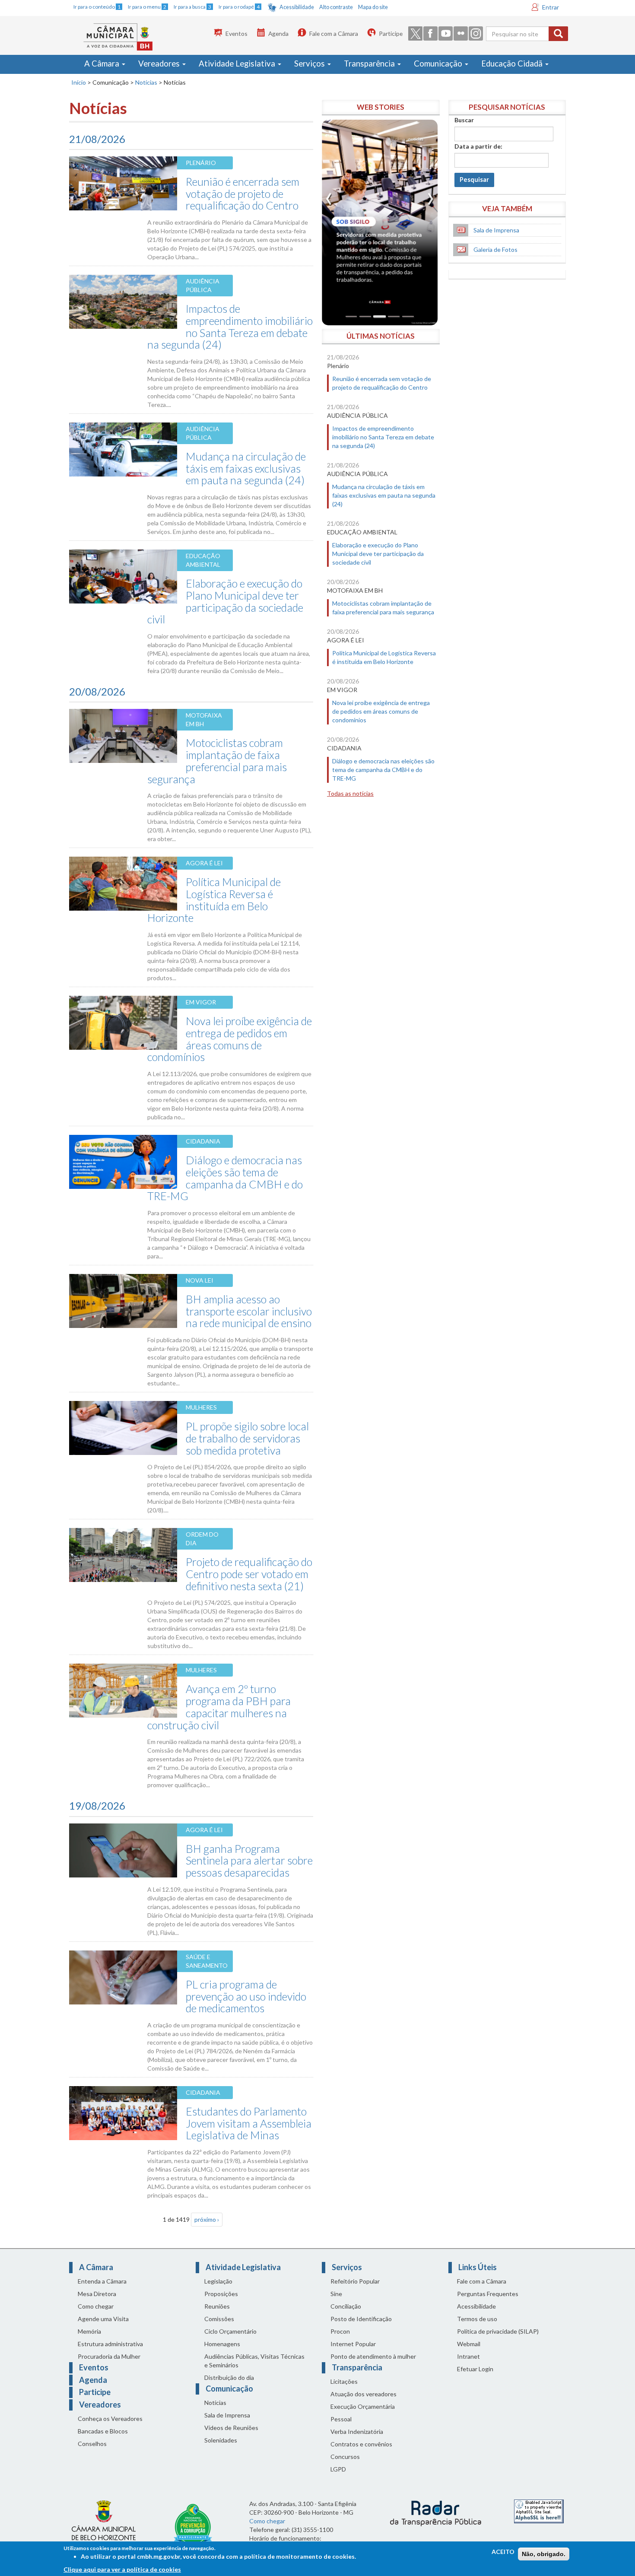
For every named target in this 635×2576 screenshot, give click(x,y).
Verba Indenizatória (357, 2431)
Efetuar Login (475, 2369)
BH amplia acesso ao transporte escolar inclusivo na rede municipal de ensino (249, 1311)
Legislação (218, 2281)
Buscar (464, 120)
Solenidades (221, 2440)
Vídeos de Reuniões (231, 2428)
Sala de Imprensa (496, 230)
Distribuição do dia (229, 2377)
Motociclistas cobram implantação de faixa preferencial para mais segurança (217, 761)
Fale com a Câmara (334, 33)
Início (79, 82)
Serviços (310, 64)
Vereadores (160, 64)
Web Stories (381, 107)
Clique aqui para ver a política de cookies (122, 2569)
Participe (391, 33)
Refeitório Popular (355, 2281)
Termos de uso (477, 2319)
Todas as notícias (350, 793)
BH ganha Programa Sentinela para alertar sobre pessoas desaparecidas (249, 1860)
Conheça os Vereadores (110, 2419)
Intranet (468, 2356)
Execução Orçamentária (363, 2406)
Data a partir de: (478, 146)
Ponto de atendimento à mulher (373, 2356)
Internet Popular (353, 2344)
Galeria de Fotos (495, 249)
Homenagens (222, 2344)
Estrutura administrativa (110, 2344)
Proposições (221, 2294)
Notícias (146, 82)
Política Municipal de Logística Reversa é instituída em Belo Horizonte (214, 900)
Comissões (219, 2319)
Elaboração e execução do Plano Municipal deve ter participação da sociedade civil (225, 601)
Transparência (370, 64)
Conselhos (92, 2444)
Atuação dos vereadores (364, 2394)
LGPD (338, 2469)
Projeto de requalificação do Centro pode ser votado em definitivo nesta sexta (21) (249, 1574)
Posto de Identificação (361, 2319)
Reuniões (217, 2306)
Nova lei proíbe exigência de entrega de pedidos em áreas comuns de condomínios (230, 1039)
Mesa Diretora (97, 2294)
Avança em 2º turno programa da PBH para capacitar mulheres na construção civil (219, 1707)
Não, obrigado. (544, 2554)
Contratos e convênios (361, 2444)
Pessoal (341, 2419)
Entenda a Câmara (102, 2281)
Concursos (345, 2457)
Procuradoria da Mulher (109, 2356)
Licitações (344, 2381)
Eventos (237, 33)
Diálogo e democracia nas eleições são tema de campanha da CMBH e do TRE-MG (225, 1178)
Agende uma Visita (103, 2319)
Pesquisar (474, 179)
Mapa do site (373, 7)
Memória (89, 2331)
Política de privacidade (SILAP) (498, 2331)
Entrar (551, 7)
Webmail (469, 2344)
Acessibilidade (297, 7)
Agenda (278, 33)
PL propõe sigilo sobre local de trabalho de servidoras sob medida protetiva (247, 1438)
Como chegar (96, 2306)
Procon (340, 2331)
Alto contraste (336, 7)
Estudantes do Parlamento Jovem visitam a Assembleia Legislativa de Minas (249, 2123)
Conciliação (346, 2306)
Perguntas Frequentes (488, 2294)
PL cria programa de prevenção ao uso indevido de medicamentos (246, 1996)
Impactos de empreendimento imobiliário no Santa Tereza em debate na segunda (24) (230, 326)
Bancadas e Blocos (103, 2431)
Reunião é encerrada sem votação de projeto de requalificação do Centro (243, 193)
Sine (336, 2294)
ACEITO (503, 2552)
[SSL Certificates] (539, 2511)
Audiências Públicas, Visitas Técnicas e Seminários (254, 2361)
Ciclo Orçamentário (230, 2331)
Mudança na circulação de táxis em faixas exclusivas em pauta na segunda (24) (246, 468)
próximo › (207, 2219)
